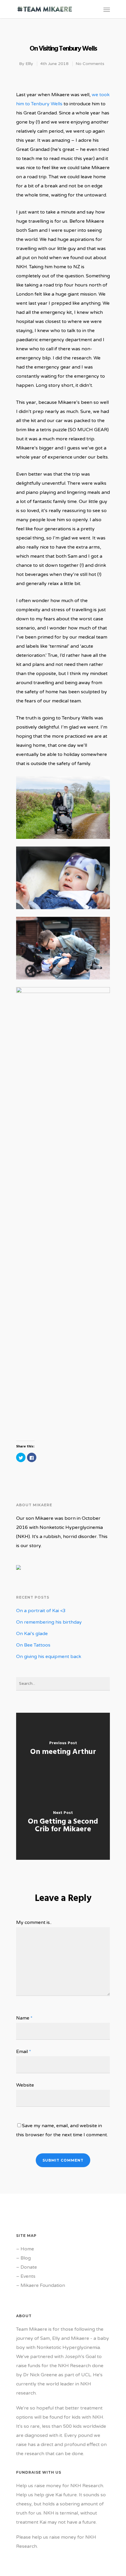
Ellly (29, 64)
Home (27, 2249)
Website (25, 2085)
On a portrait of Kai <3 (41, 1611)
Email (24, 2052)
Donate (29, 2267)
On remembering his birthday (49, 1622)
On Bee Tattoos (33, 1645)
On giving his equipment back (49, 1657)
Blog (26, 2258)
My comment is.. (34, 1922)
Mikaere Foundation (43, 2285)
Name (24, 2018)
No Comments (90, 64)
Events (28, 2276)
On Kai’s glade (32, 1634)
